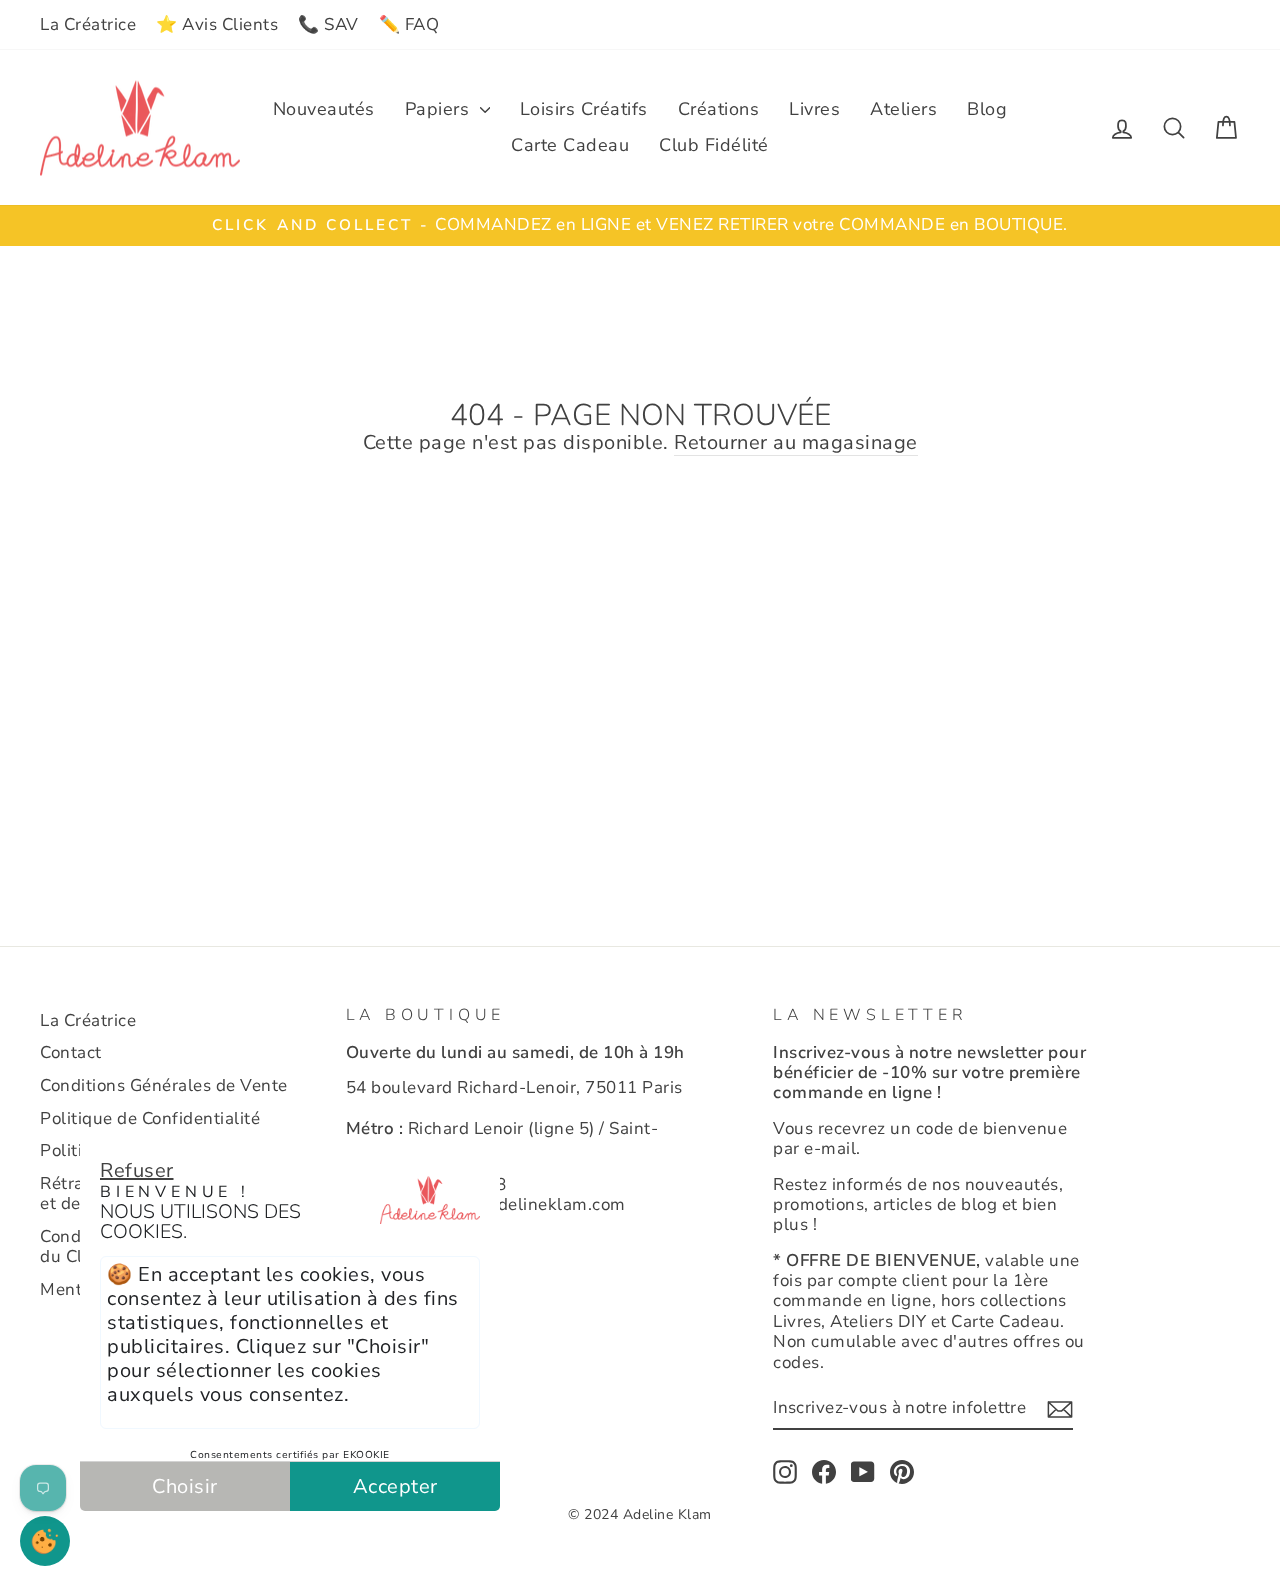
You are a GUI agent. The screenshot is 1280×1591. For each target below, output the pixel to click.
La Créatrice (88, 24)
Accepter (395, 1486)
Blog (987, 109)
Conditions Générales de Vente (164, 1085)
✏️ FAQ (409, 24)
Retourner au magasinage (796, 443)
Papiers (440, 109)
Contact (71, 1052)
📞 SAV (328, 24)
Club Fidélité (714, 145)
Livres (814, 109)
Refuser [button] (137, 1170)
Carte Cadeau (570, 145)
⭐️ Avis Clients (217, 24)
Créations (719, 109)
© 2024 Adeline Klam (640, 1514)
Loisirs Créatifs (584, 109)
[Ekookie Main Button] (45, 1541)
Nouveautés (324, 109)
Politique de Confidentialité (150, 1118)
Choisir (185, 1486)
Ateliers (903, 109)
